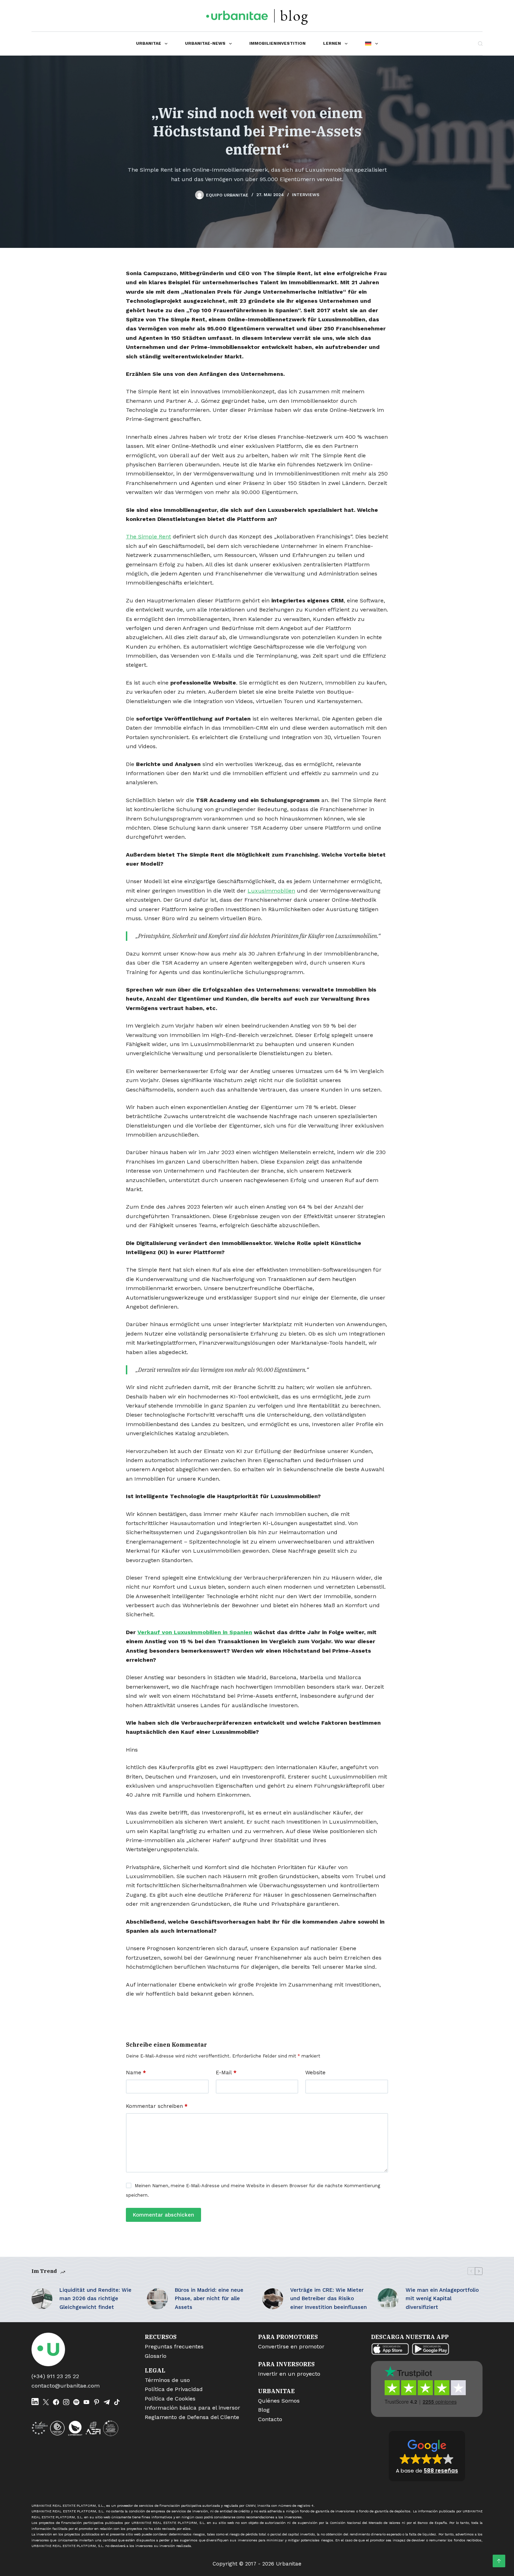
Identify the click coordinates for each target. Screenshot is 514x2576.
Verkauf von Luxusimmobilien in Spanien (195, 1632)
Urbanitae (149, 43)
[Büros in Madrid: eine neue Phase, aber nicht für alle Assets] (157, 2299)
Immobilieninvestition (277, 43)
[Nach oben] (499, 2561)
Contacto (270, 2419)
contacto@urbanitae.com (66, 2386)
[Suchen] (480, 44)
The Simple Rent (148, 536)
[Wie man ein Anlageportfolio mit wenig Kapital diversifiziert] (388, 2299)
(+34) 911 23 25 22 (55, 2376)
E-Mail (226, 2073)
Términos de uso (167, 2380)
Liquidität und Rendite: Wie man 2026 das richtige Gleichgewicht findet (95, 2299)
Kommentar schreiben (157, 2106)
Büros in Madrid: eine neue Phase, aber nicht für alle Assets (209, 2299)
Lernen (332, 43)
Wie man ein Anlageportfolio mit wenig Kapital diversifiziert (442, 2299)
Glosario (156, 2356)
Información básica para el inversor (192, 2408)
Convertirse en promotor (291, 2346)
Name (136, 2073)
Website (315, 2073)
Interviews (306, 195)
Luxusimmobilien (271, 891)
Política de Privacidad (174, 2389)
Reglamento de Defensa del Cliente (192, 2417)
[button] (427, 2456)
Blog (264, 2410)
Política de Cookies (170, 2399)
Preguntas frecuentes (174, 2346)
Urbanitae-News (205, 43)
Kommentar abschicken (163, 2215)
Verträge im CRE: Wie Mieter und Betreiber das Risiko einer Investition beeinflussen (329, 2299)
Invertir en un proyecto (289, 2374)
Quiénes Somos (279, 2401)
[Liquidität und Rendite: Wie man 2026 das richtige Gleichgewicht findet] (42, 2299)
